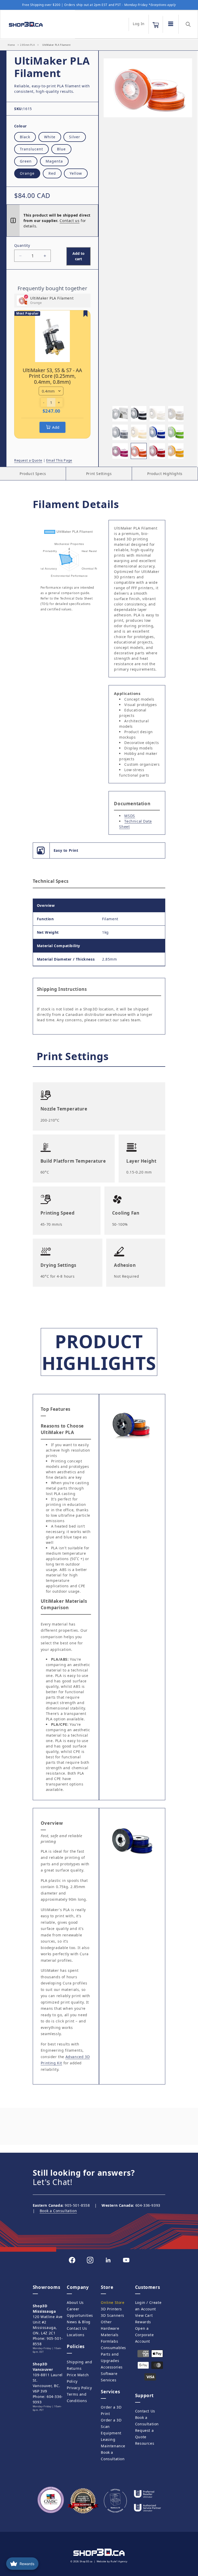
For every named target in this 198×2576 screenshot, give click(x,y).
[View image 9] (120, 451)
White (50, 137)
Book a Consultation (58, 2211)
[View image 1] (120, 414)
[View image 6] (139, 432)
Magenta (54, 161)
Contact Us (77, 2328)
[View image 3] (157, 414)
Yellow (76, 173)
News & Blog (79, 2322)
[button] (156, 25)
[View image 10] (139, 451)
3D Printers (111, 2309)
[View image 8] (176, 432)
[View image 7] (157, 432)
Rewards (143, 2322)
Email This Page (59, 460)
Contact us (69, 221)
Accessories (112, 2367)
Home (11, 45)
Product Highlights (165, 474)
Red (52, 173)
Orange (27, 173)
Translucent (31, 149)
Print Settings (99, 474)
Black (25, 137)
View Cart (144, 2315)
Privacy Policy (79, 2388)
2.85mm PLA (27, 45)
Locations (76, 2335)
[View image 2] (139, 414)
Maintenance (113, 2446)
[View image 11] (157, 451)
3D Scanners (113, 2315)
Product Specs (33, 474)
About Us (75, 2302)
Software (109, 2374)
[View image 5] (120, 432)
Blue (61, 149)
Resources (145, 2443)
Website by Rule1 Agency (112, 2561)
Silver (75, 137)
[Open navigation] (171, 24)
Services (109, 2380)
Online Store (113, 2302)
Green (26, 161)
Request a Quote (28, 460)
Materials (110, 2335)
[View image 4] (176, 414)
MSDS (130, 816)
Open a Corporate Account (144, 2335)
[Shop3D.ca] (36, 24)
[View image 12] (176, 451)
